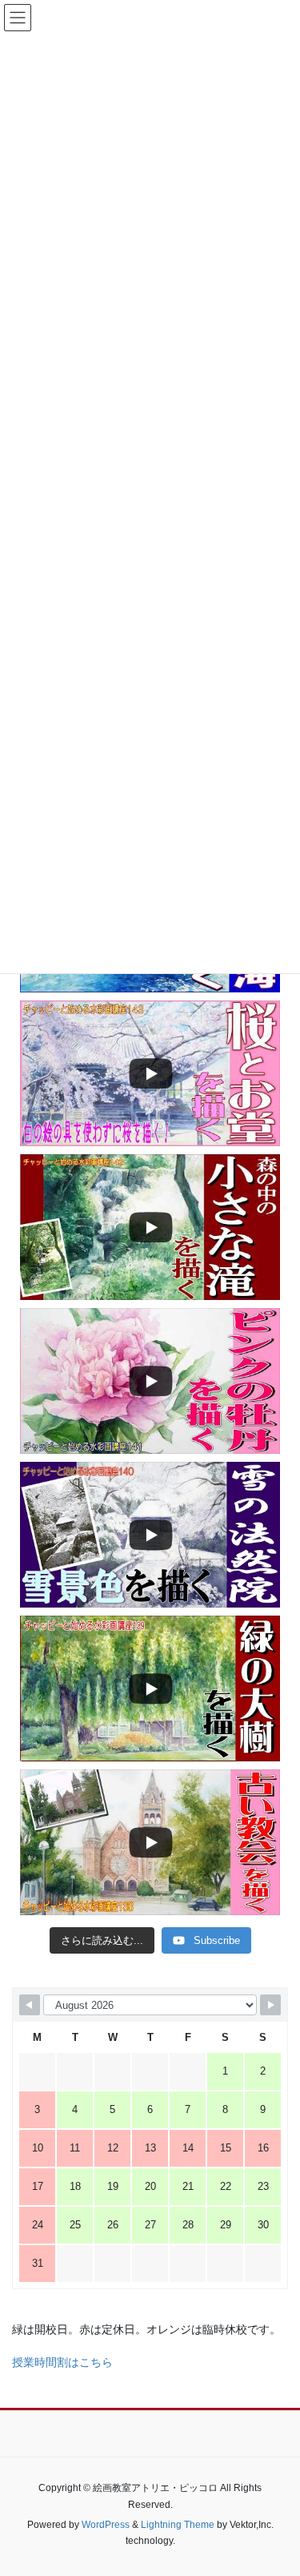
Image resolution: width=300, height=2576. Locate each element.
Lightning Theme (178, 2525)
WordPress (106, 2525)
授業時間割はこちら (62, 2362)
